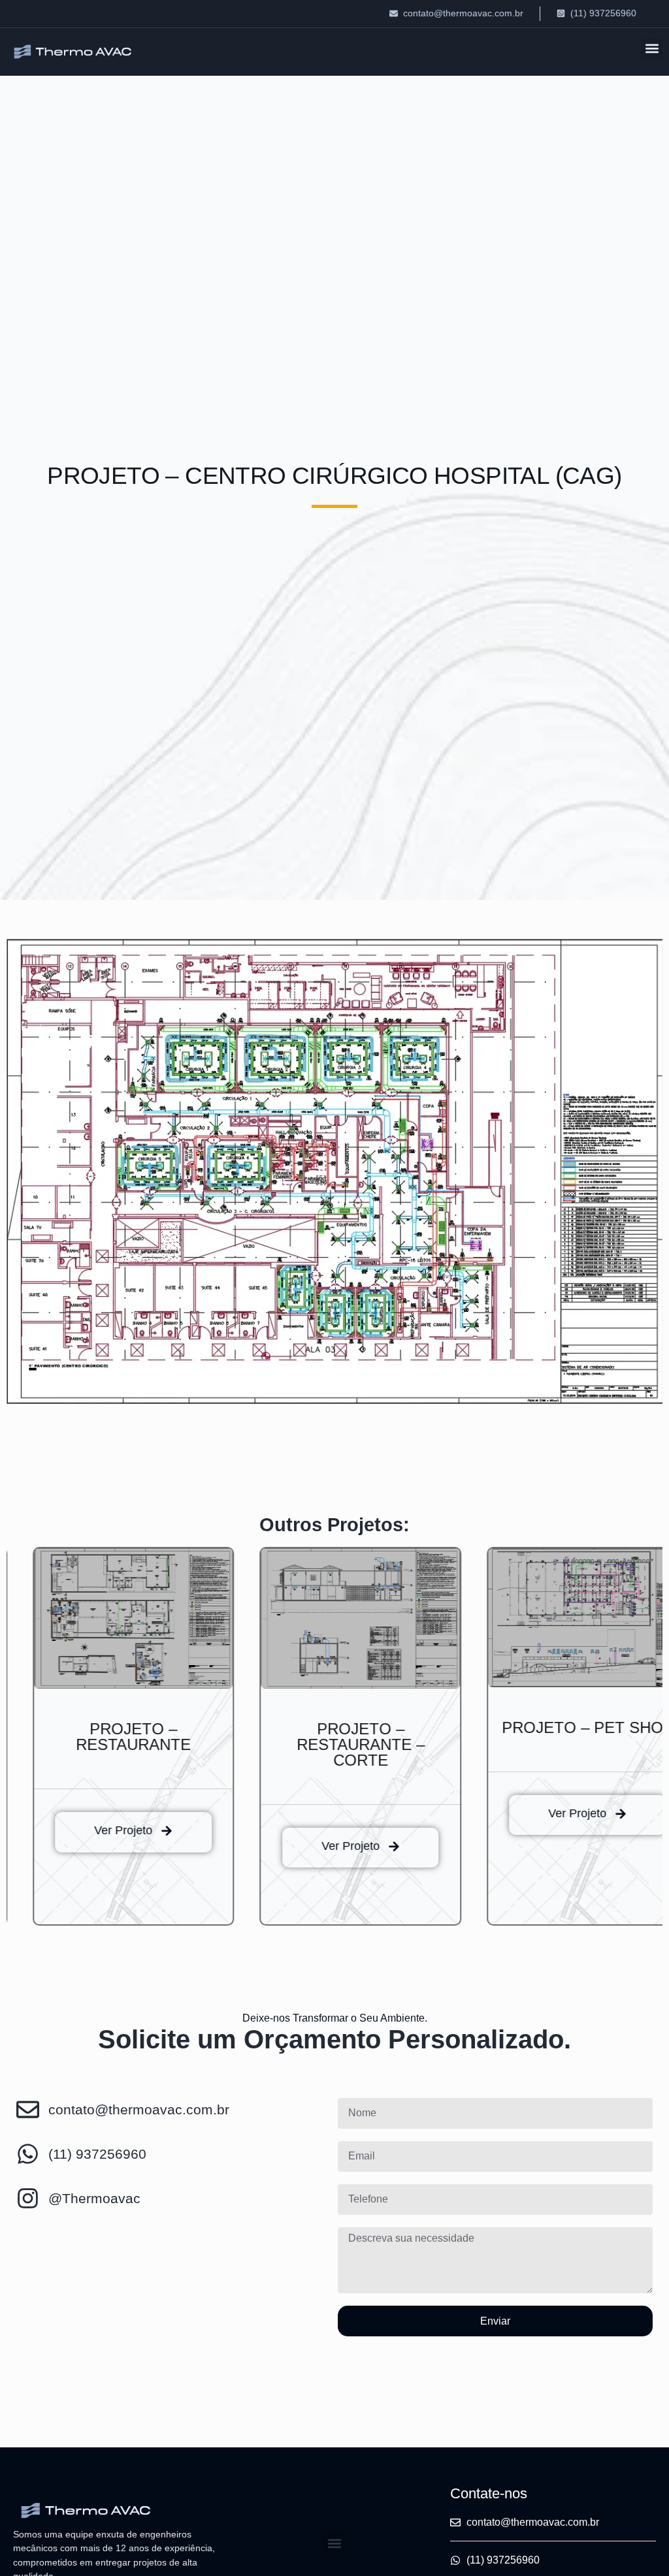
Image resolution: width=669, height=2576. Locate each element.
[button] (652, 49)
